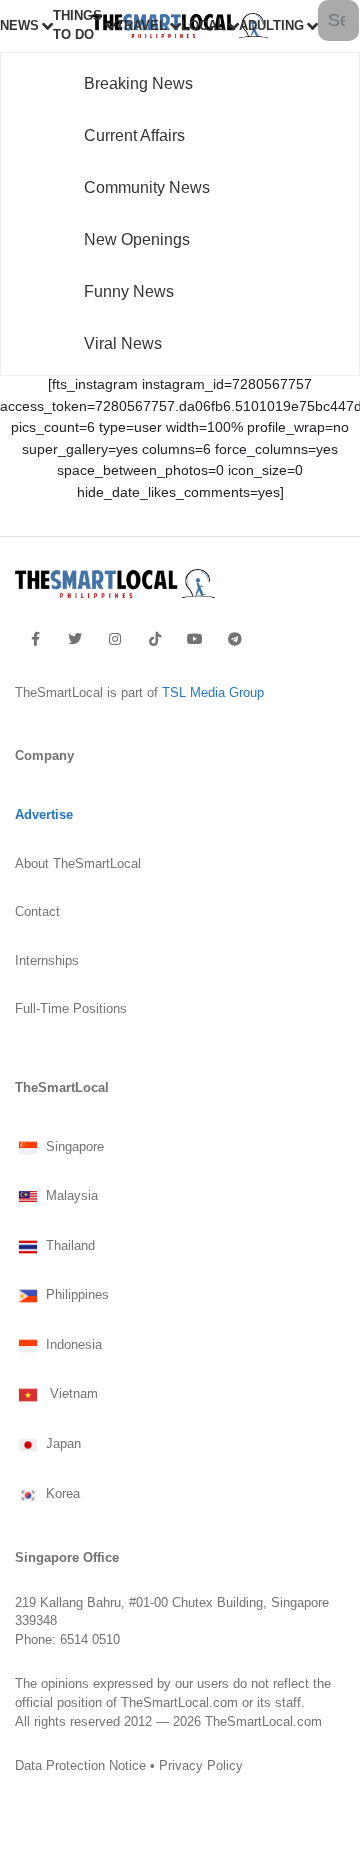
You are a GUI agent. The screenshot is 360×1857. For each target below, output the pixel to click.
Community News (147, 187)
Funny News (129, 291)
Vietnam (70, 1395)
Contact (37, 912)
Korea (61, 1494)
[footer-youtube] (195, 639)
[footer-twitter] (75, 639)
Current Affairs (134, 135)
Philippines (75, 1296)
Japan (61, 1445)
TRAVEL (141, 26)
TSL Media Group (213, 693)
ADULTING (271, 26)
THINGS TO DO (77, 25)
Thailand (68, 1246)
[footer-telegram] (235, 639)
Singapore (73, 1147)
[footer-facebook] (35, 639)
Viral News (123, 343)
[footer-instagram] (115, 639)
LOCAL (203, 26)
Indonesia (72, 1345)
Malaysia (70, 1197)
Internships (47, 961)
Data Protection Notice (80, 1766)
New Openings (137, 239)
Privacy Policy (201, 1766)
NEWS (19, 26)
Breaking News (138, 83)
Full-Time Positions (71, 1009)
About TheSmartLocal (78, 864)
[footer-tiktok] (155, 639)
